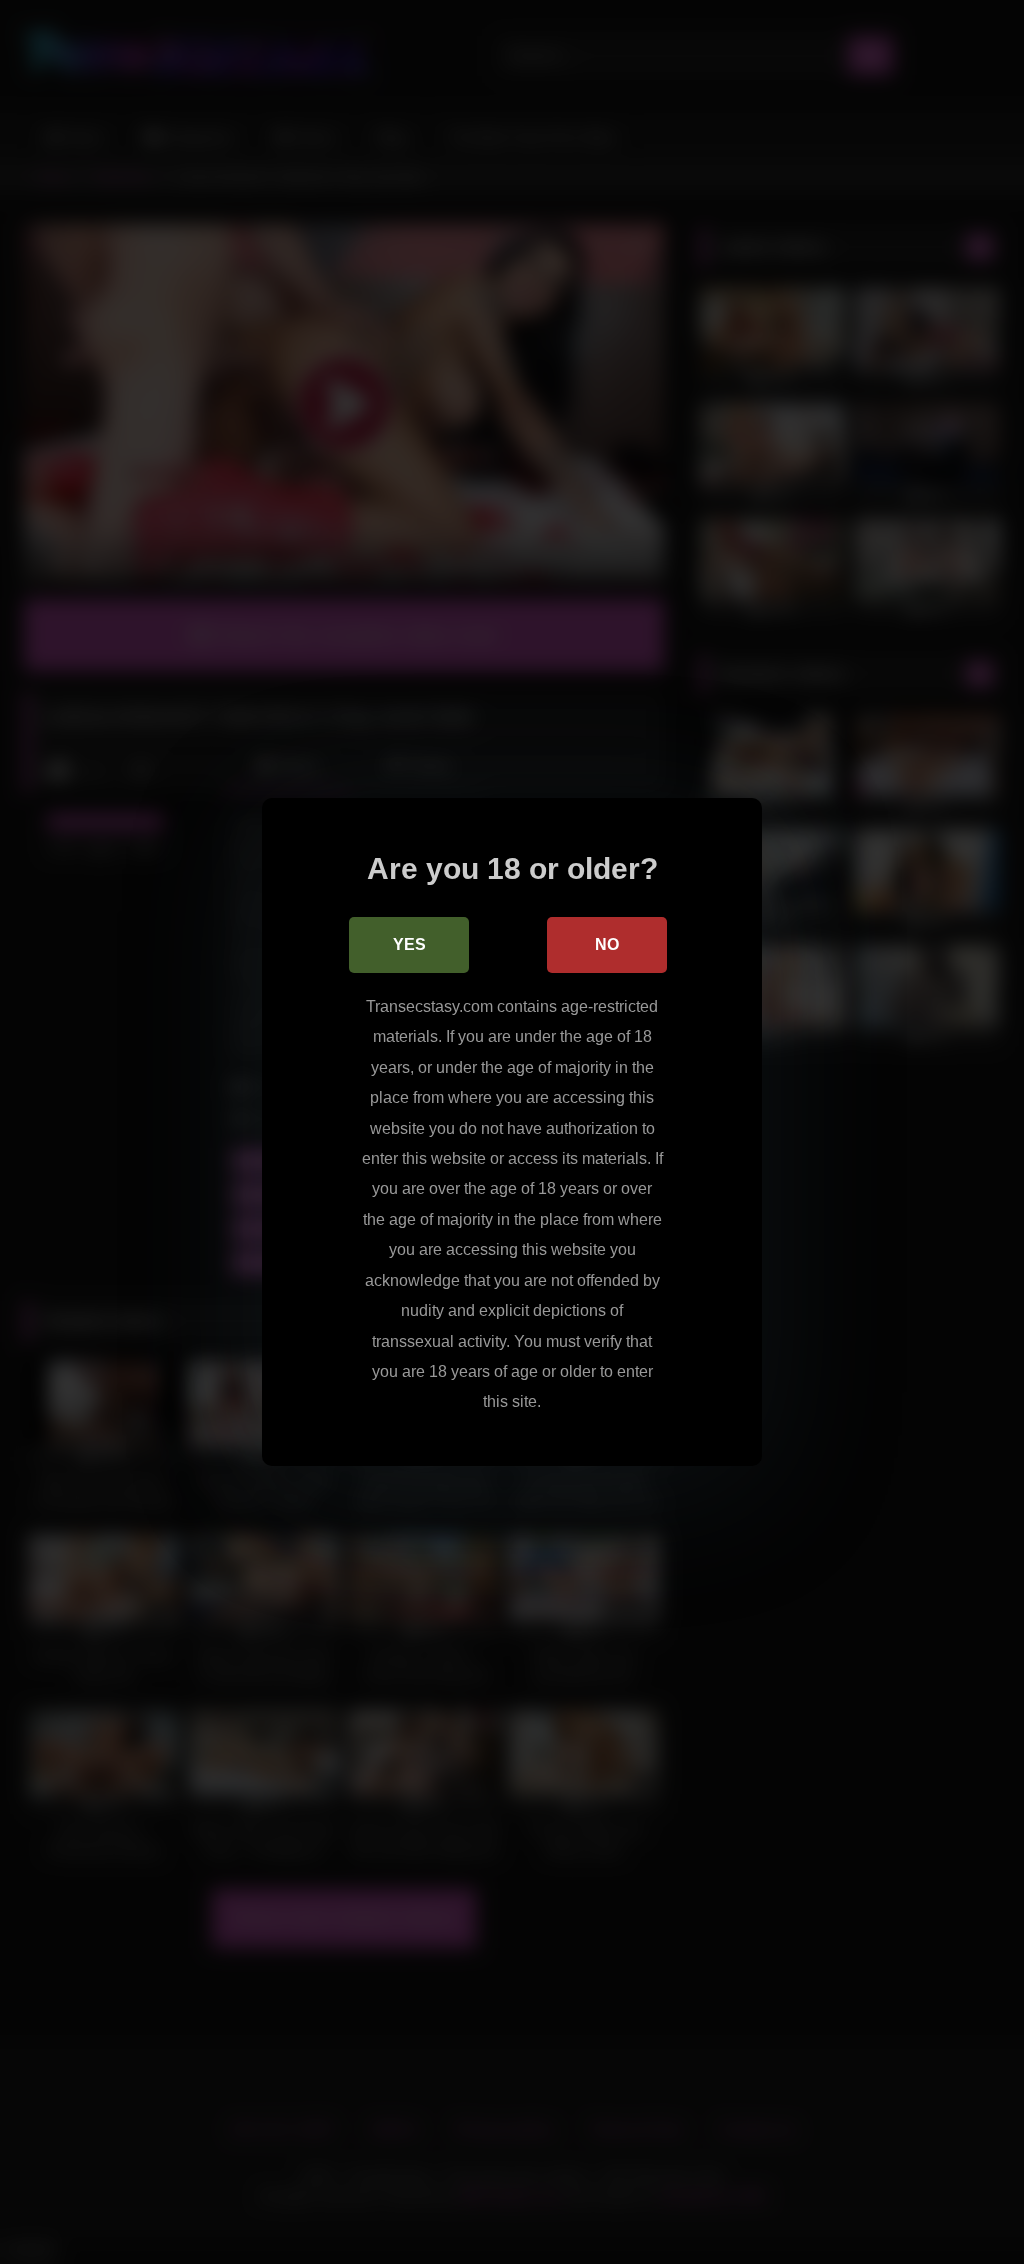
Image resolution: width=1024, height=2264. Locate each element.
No (607, 944)
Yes (409, 944)
